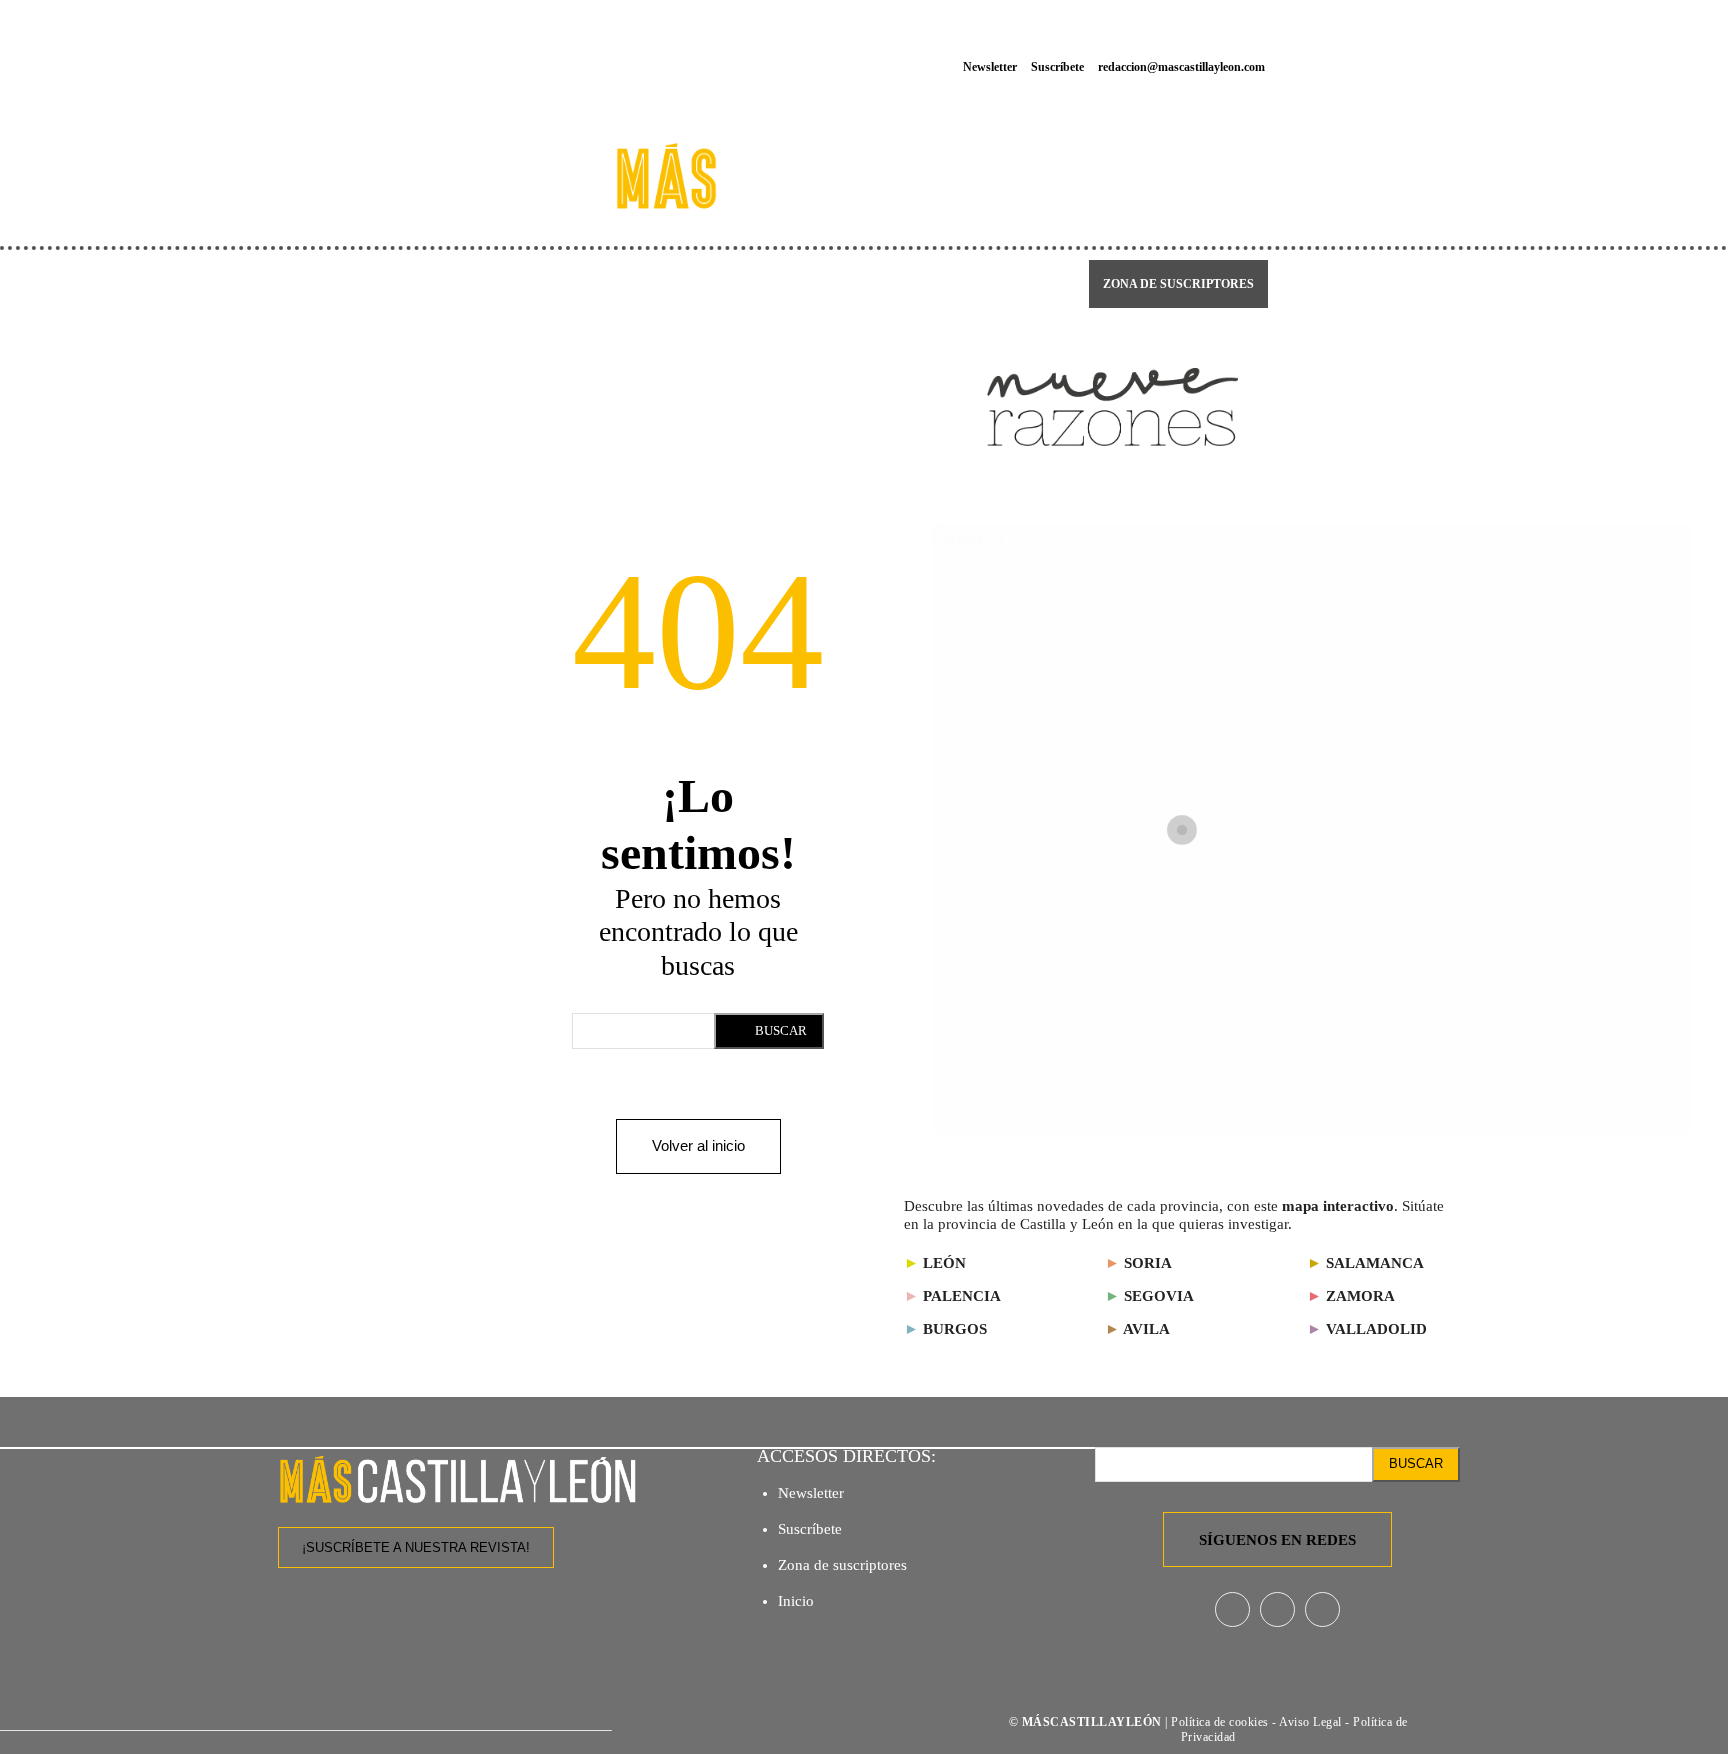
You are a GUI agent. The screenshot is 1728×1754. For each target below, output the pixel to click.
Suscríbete (810, 1529)
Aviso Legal (1312, 1722)
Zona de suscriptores (842, 1565)
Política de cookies (1220, 1722)
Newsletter (811, 1493)
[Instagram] (1432, 43)
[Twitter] (1442, 88)
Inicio (796, 1601)
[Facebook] (1387, 43)
